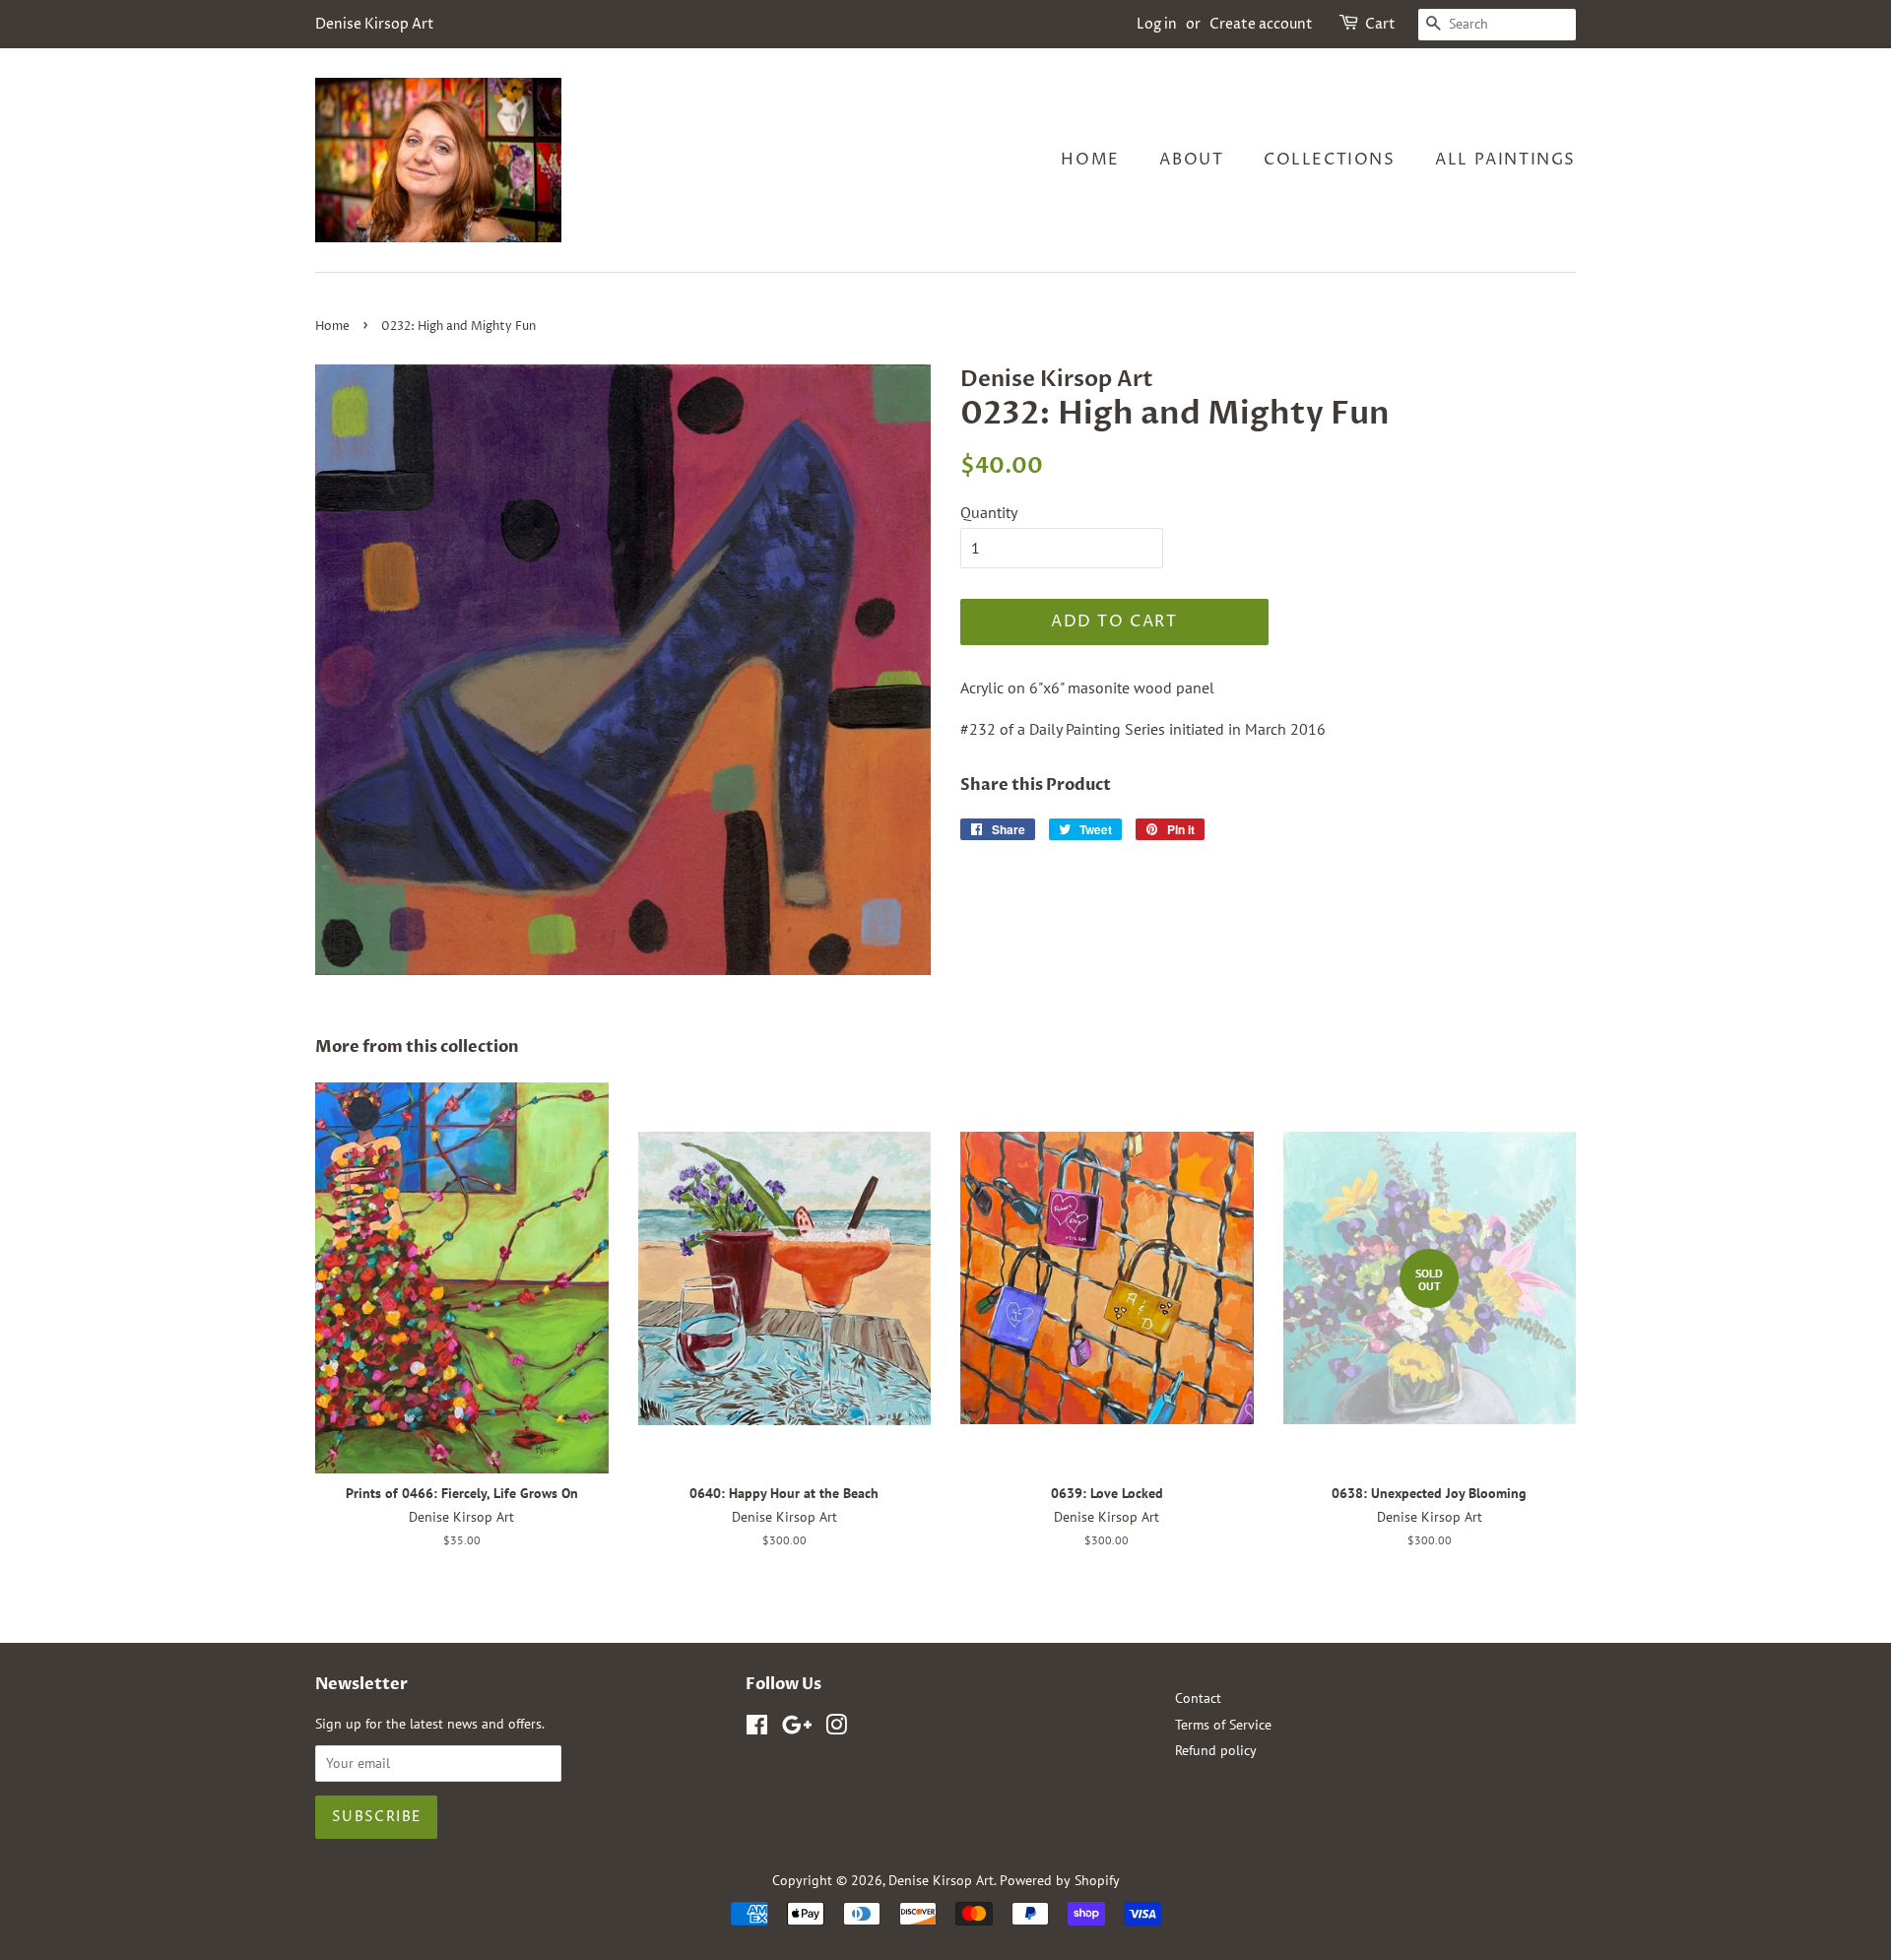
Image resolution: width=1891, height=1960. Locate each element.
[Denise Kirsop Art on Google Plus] (797, 1729)
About (1191, 160)
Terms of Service (1223, 1725)
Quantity (989, 512)
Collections (1330, 160)
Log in (1157, 24)
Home (1090, 160)
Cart (1380, 24)
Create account (1261, 24)
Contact (1198, 1698)
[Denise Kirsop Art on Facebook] (757, 1729)
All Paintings (1505, 160)
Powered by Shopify (1060, 1880)
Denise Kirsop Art (941, 1880)
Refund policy (1216, 1750)
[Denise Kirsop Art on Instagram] (836, 1729)
